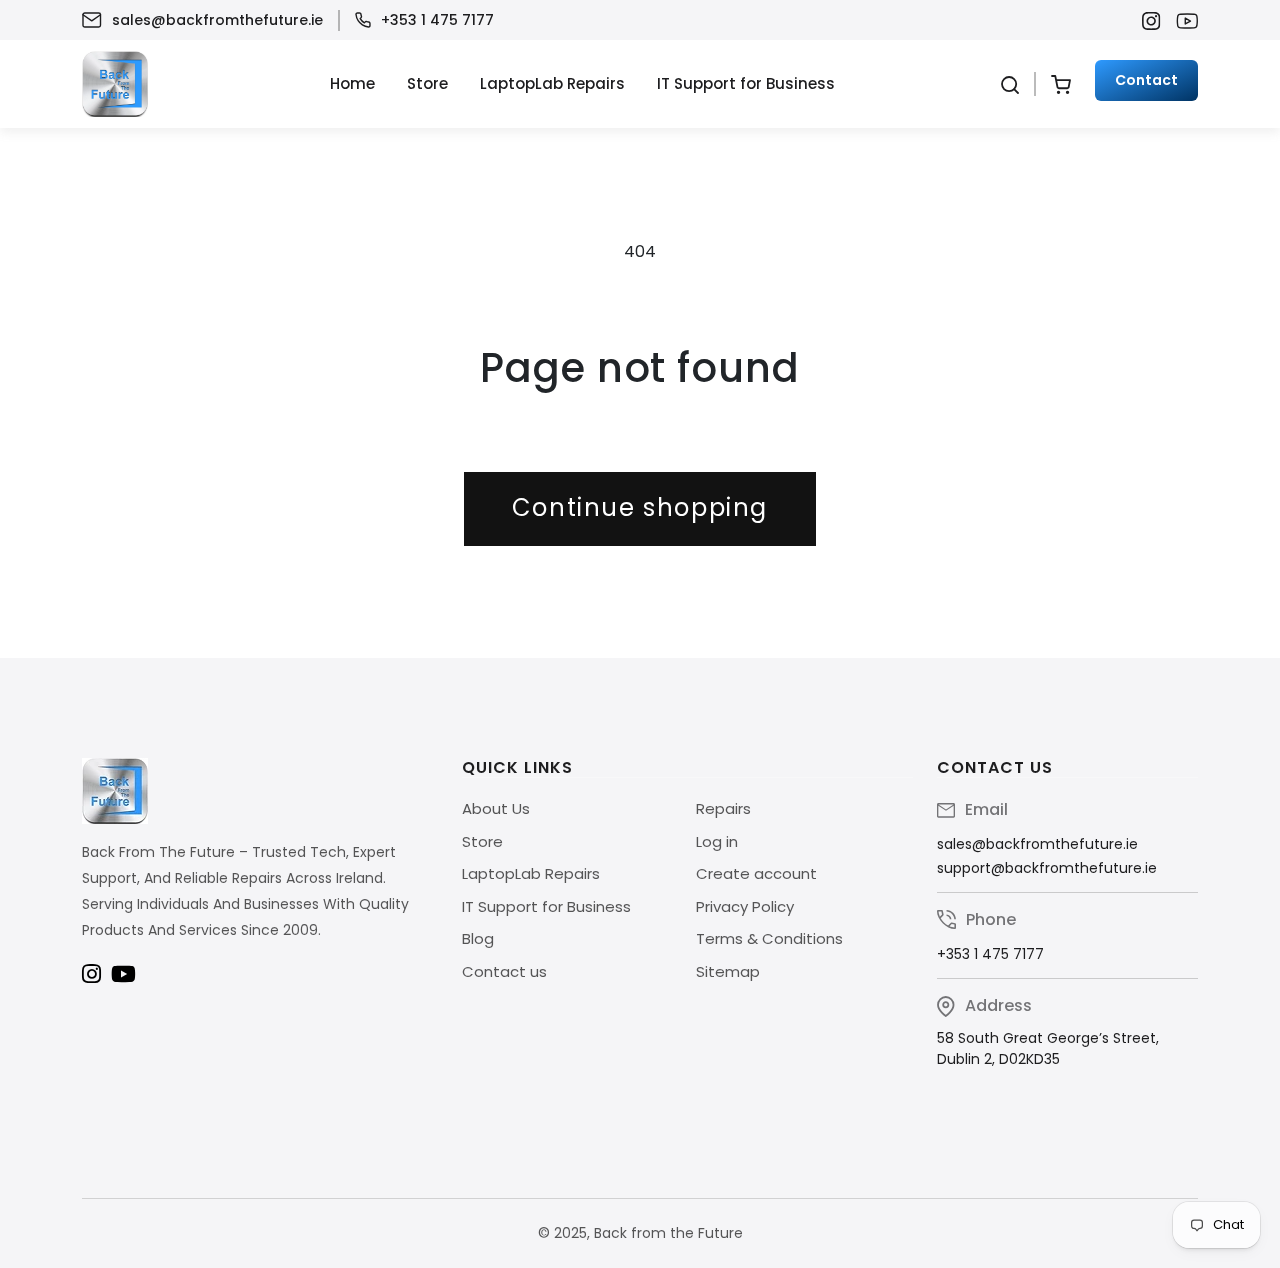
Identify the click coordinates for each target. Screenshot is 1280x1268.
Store (427, 83)
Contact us (504, 971)
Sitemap (728, 971)
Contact (1146, 80)
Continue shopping (640, 507)
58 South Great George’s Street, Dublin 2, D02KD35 (1048, 1048)
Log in (717, 841)
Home (352, 83)
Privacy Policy (745, 906)
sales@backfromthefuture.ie (217, 20)
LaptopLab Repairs (552, 83)
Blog (478, 938)
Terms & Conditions (769, 938)
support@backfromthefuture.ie (1047, 868)
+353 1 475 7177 (437, 20)
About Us (496, 808)
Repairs (723, 808)
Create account (756, 873)
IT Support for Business (746, 83)
